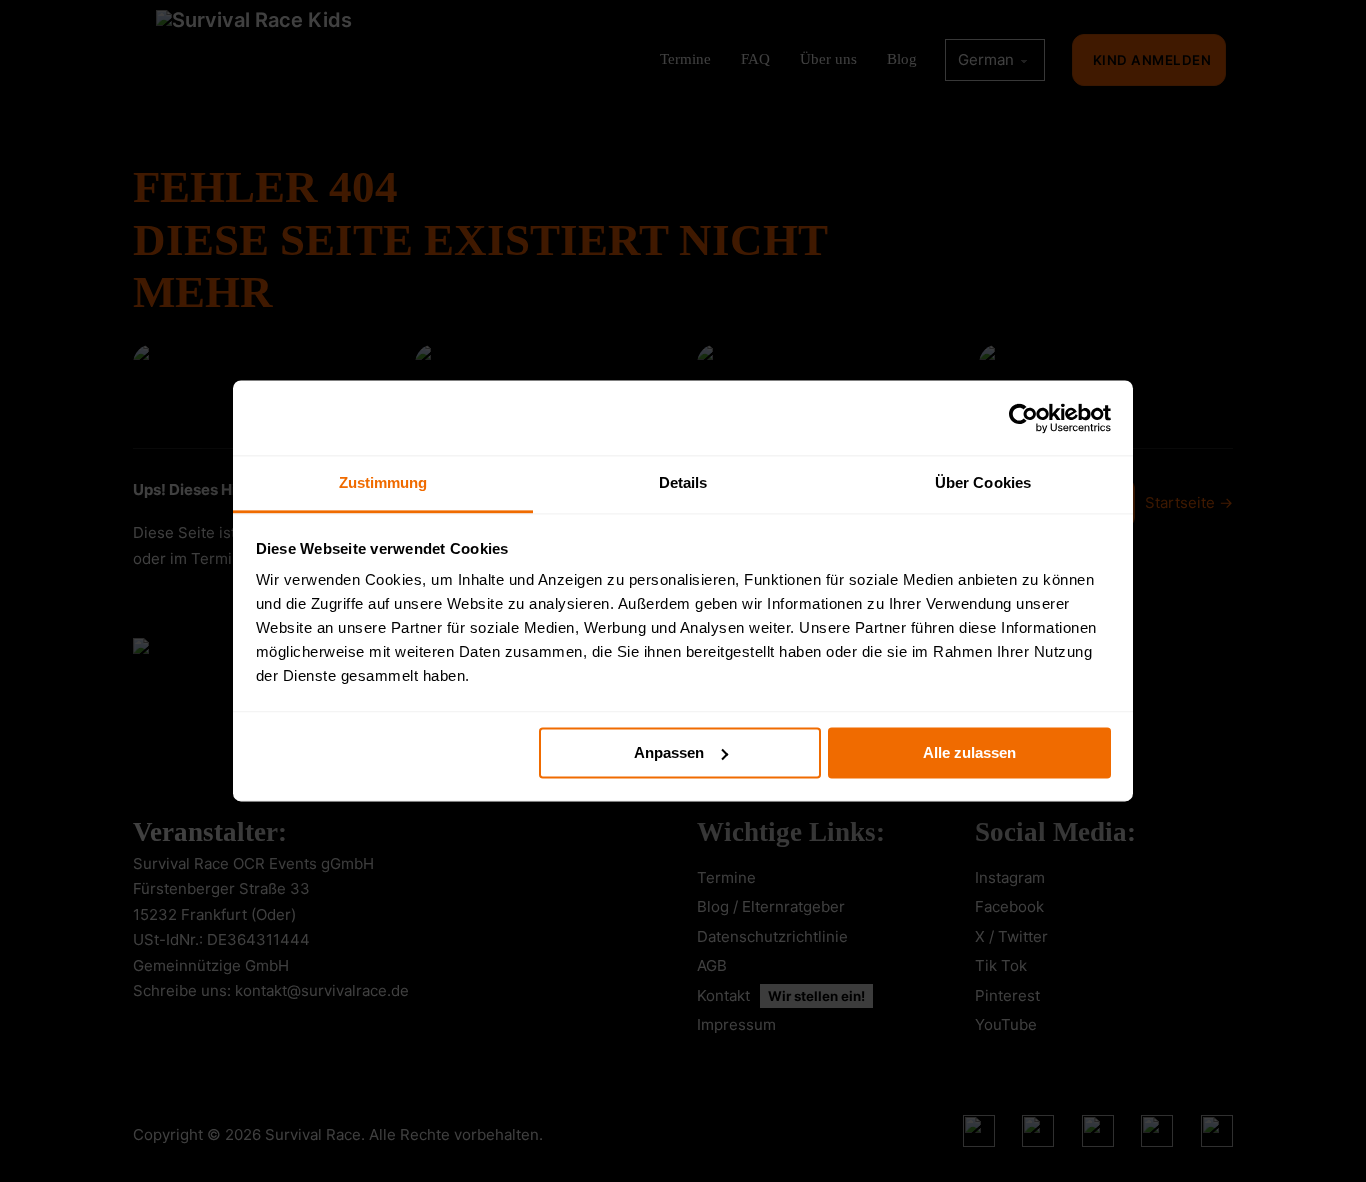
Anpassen (669, 752)
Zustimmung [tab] (383, 482)
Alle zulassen (969, 752)
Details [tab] (683, 482)
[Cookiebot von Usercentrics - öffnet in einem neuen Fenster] (1023, 418)
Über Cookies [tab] (983, 482)
